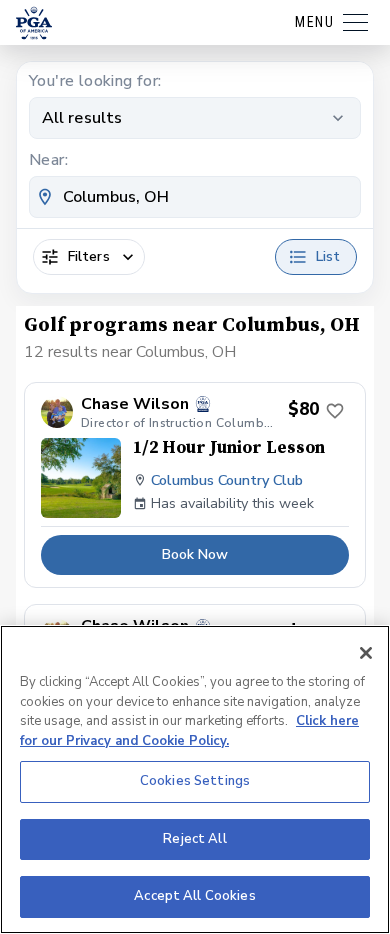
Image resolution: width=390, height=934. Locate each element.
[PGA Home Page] (34, 23)
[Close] (366, 653)
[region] (195, 779)
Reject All (194, 839)
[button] (195, 485)
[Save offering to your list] (335, 411)
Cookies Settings (195, 781)
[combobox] (195, 197)
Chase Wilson (135, 404)
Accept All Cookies (194, 896)
